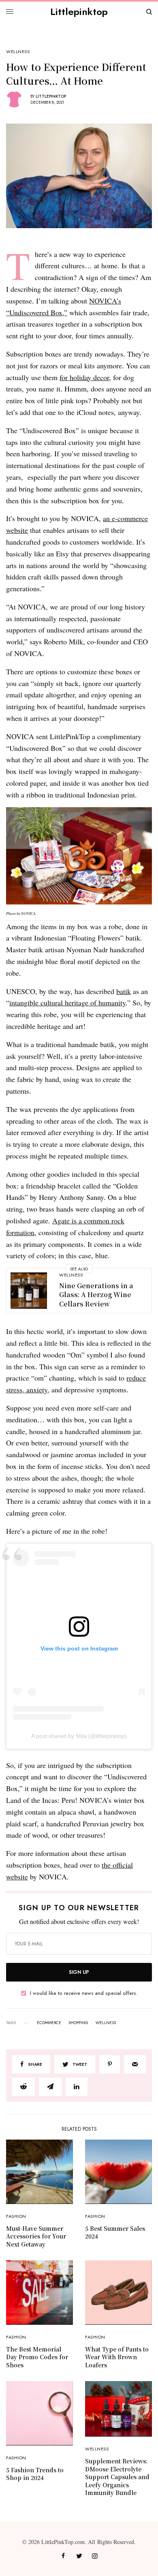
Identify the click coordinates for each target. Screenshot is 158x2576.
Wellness (18, 52)
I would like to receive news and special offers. (84, 1993)
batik (124, 991)
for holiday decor (84, 377)
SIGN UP (79, 1972)
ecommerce (49, 2023)
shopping (78, 2023)
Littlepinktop (79, 12)
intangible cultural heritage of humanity (67, 1003)
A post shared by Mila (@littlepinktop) (79, 1736)
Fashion (16, 2216)
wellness (106, 2023)
